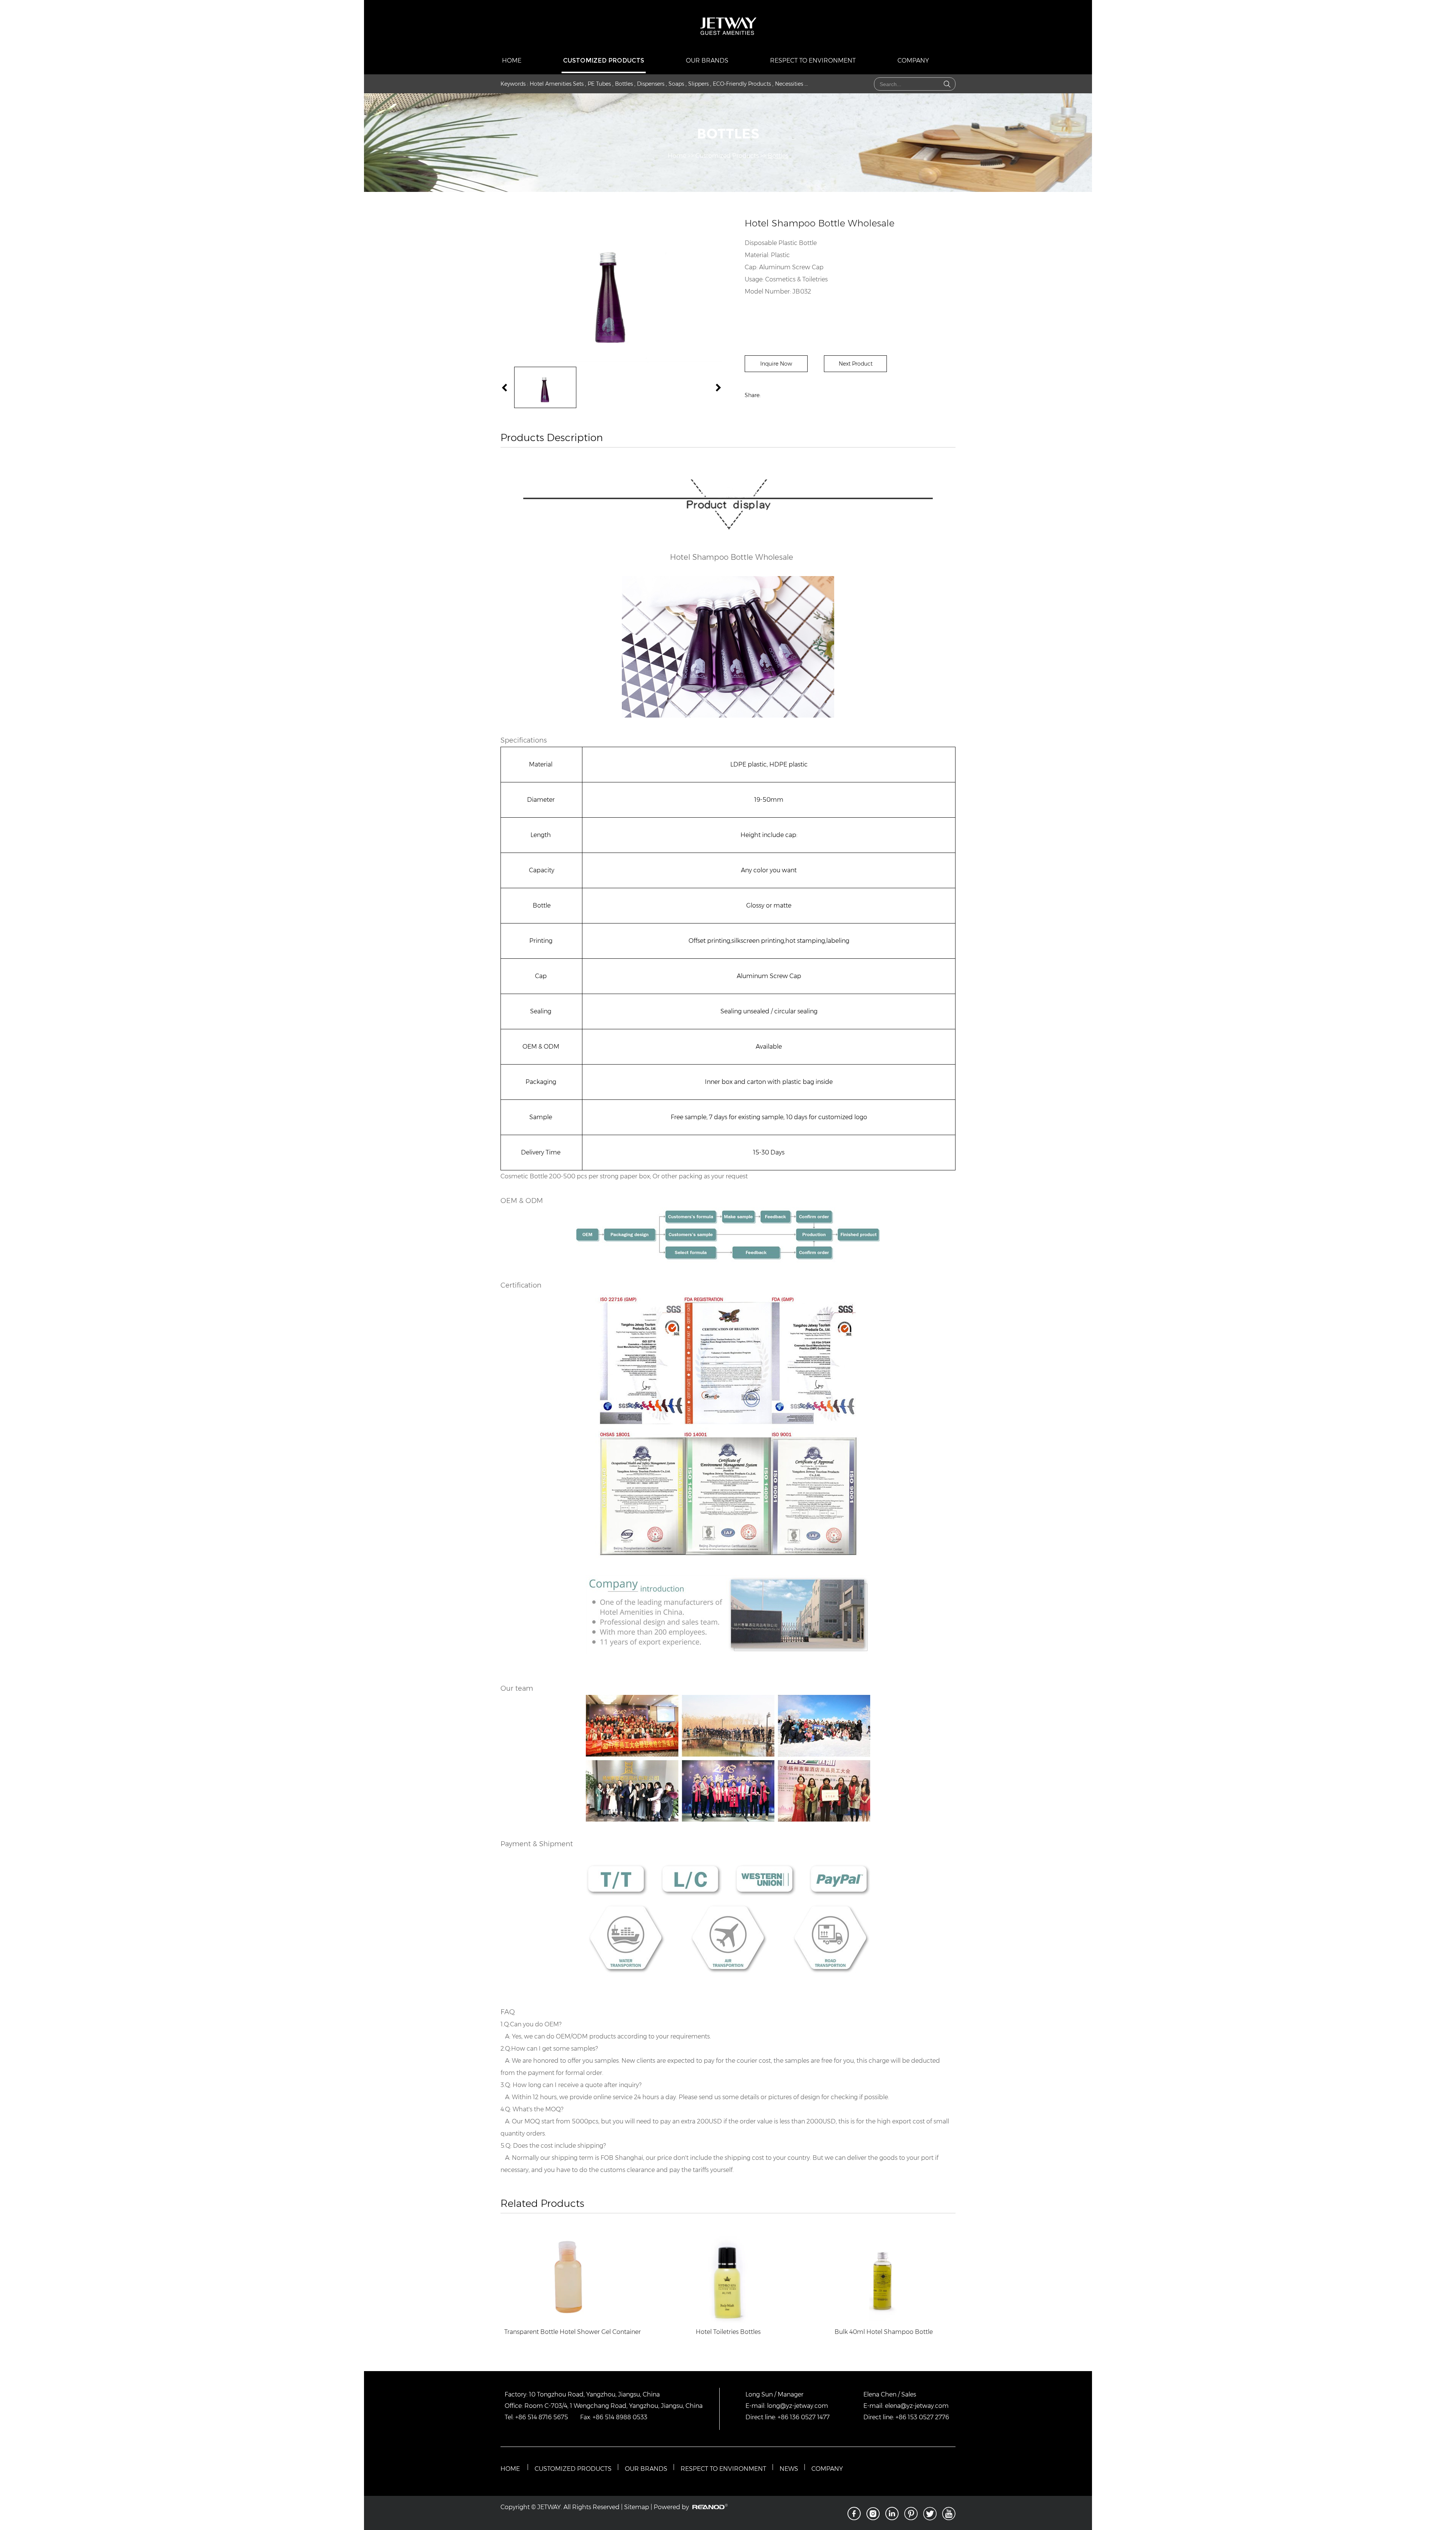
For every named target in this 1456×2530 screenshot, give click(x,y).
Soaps (676, 84)
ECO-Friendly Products (742, 84)
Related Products (542, 2203)
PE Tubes (599, 84)
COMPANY (827, 2469)
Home (512, 60)
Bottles (624, 84)
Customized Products (604, 60)
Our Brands (707, 60)
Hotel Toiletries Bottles (728, 2332)
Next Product (856, 364)
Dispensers (651, 84)
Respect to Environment (813, 60)
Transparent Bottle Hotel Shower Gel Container (573, 2332)
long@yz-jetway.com (798, 2406)
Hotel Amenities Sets (557, 84)
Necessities (789, 84)
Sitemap (637, 2507)
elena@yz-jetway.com (917, 2406)
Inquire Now (776, 364)
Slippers (698, 84)
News (789, 2469)
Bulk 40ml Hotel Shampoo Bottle (884, 2332)
